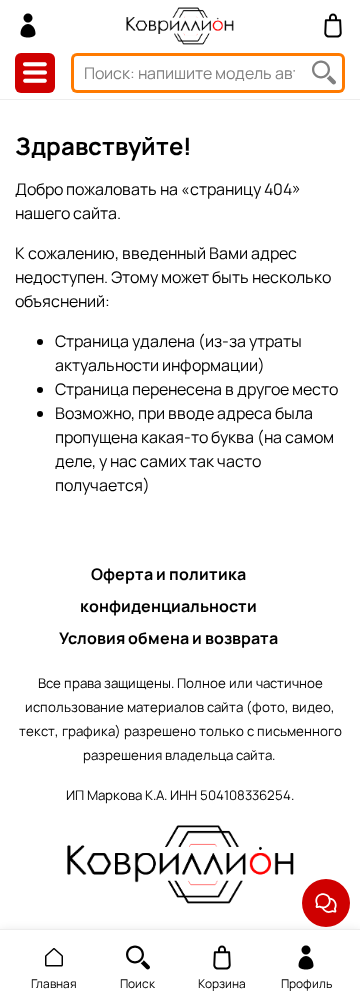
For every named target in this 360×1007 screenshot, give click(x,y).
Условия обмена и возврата (168, 638)
